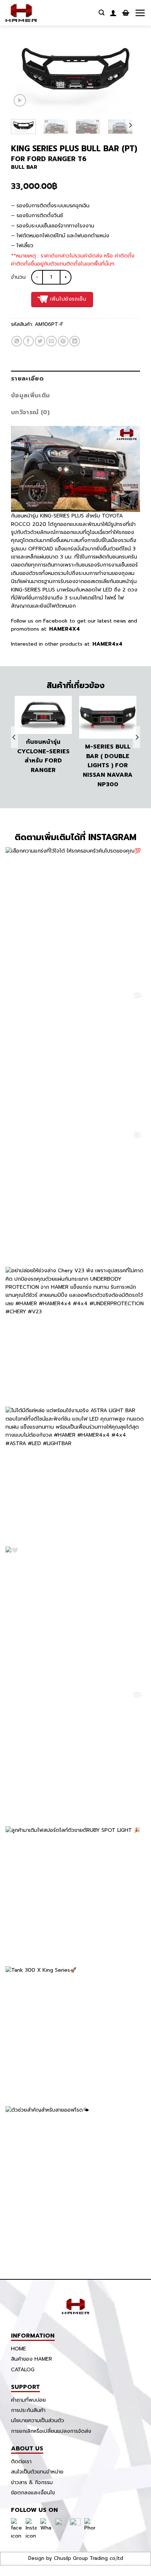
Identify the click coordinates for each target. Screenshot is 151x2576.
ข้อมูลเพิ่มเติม (30, 396)
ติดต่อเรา (21, 2462)
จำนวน (18, 277)
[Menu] (140, 13)
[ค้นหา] (102, 13)
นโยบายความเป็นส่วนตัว (38, 2421)
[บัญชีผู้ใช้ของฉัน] (113, 13)
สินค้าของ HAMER (32, 2359)
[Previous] (23, 53)
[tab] (75, 379)
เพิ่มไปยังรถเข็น (68, 299)
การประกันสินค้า (28, 2410)
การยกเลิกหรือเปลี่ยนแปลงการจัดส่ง (51, 2431)
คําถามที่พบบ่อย (28, 2400)
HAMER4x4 (107, 644)
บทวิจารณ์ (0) (30, 412)
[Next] (128, 53)
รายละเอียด (27, 379)
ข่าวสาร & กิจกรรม (32, 2482)
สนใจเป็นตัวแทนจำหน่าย (37, 2472)
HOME (19, 2349)
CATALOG (23, 2370)
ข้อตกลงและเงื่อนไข (33, 2493)
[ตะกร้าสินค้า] (126, 13)
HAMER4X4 (64, 629)
